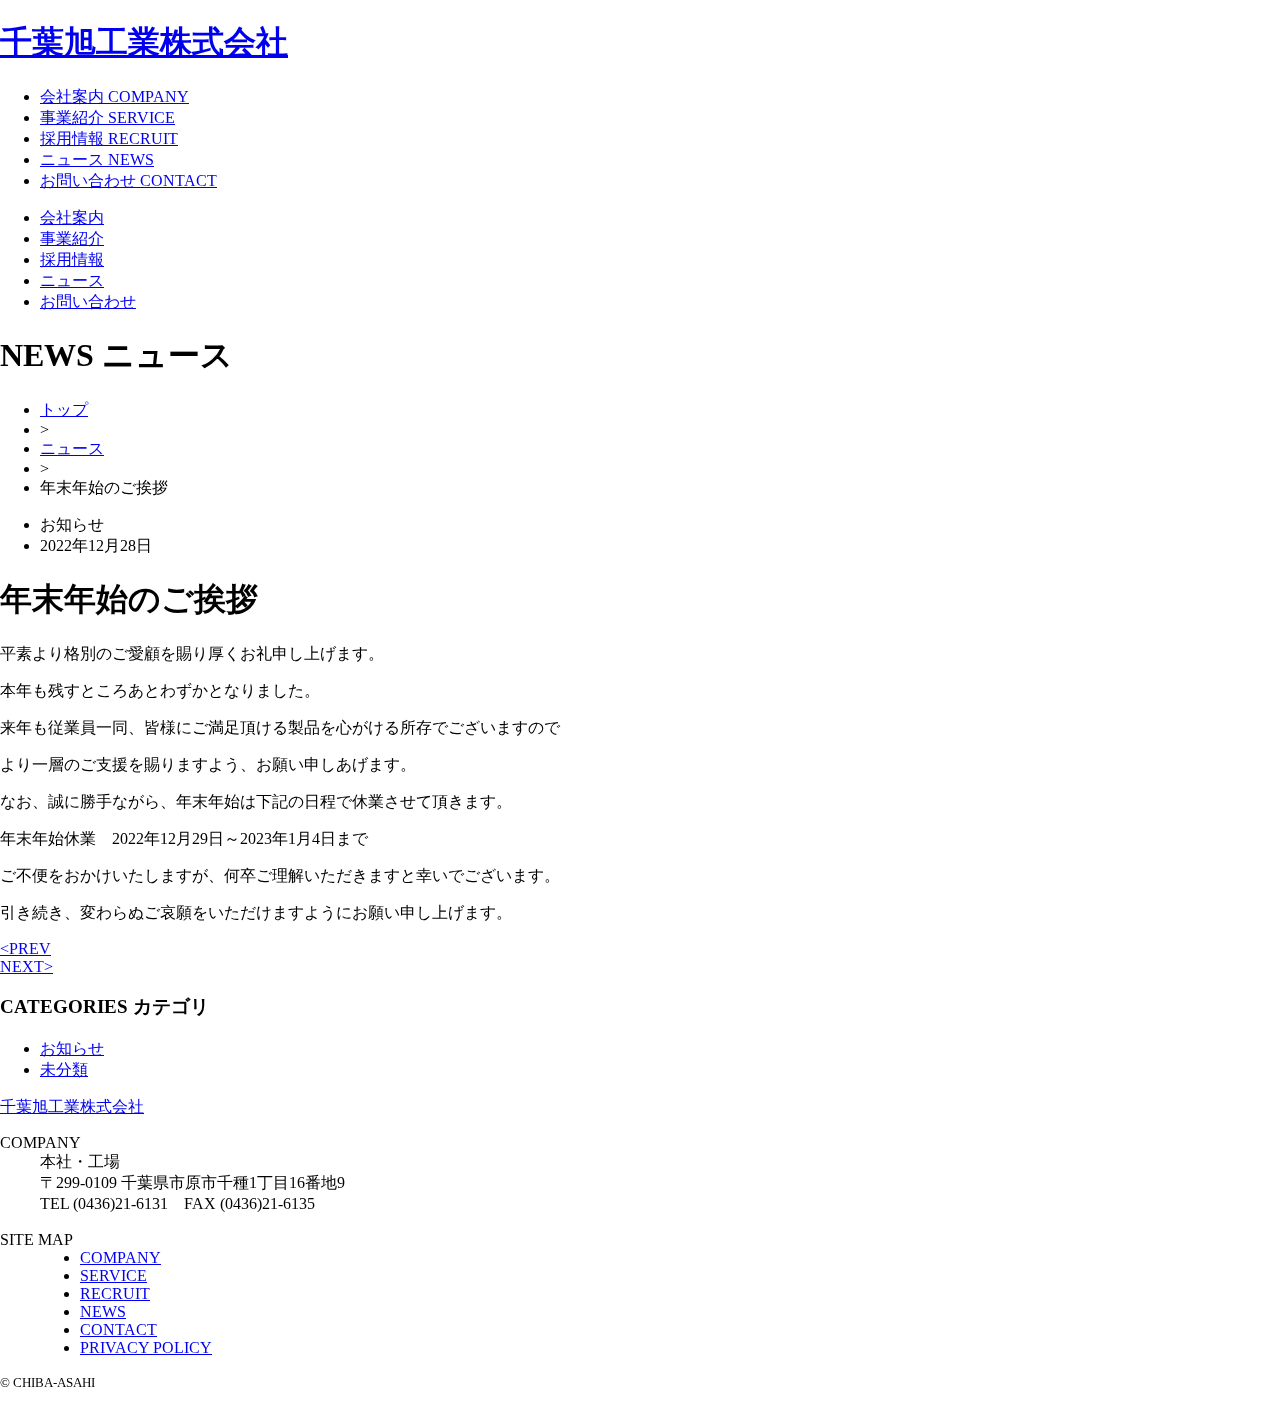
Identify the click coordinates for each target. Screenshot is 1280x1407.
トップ (64, 409)
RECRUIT (115, 1293)
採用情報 (72, 259)
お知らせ (72, 1048)
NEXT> (26, 966)
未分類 (64, 1069)
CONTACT (118, 1329)
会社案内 (72, 217)
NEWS (103, 1311)
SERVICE (113, 1275)
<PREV (25, 948)
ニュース (72, 280)
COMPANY (120, 1257)
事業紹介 (72, 238)
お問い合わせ (88, 301)
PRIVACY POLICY (146, 1347)
